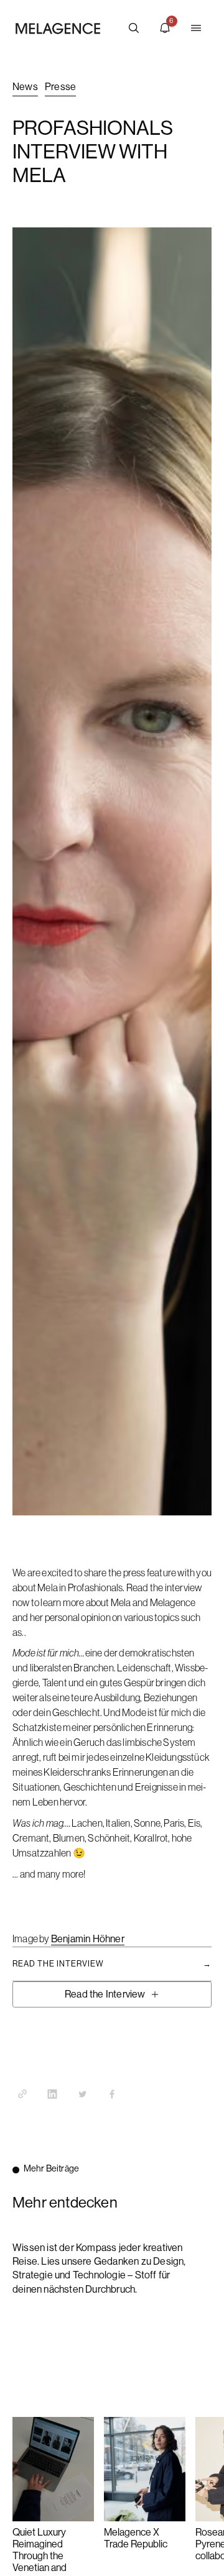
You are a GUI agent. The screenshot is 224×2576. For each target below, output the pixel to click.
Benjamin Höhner (88, 1939)
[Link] (22, 2094)
